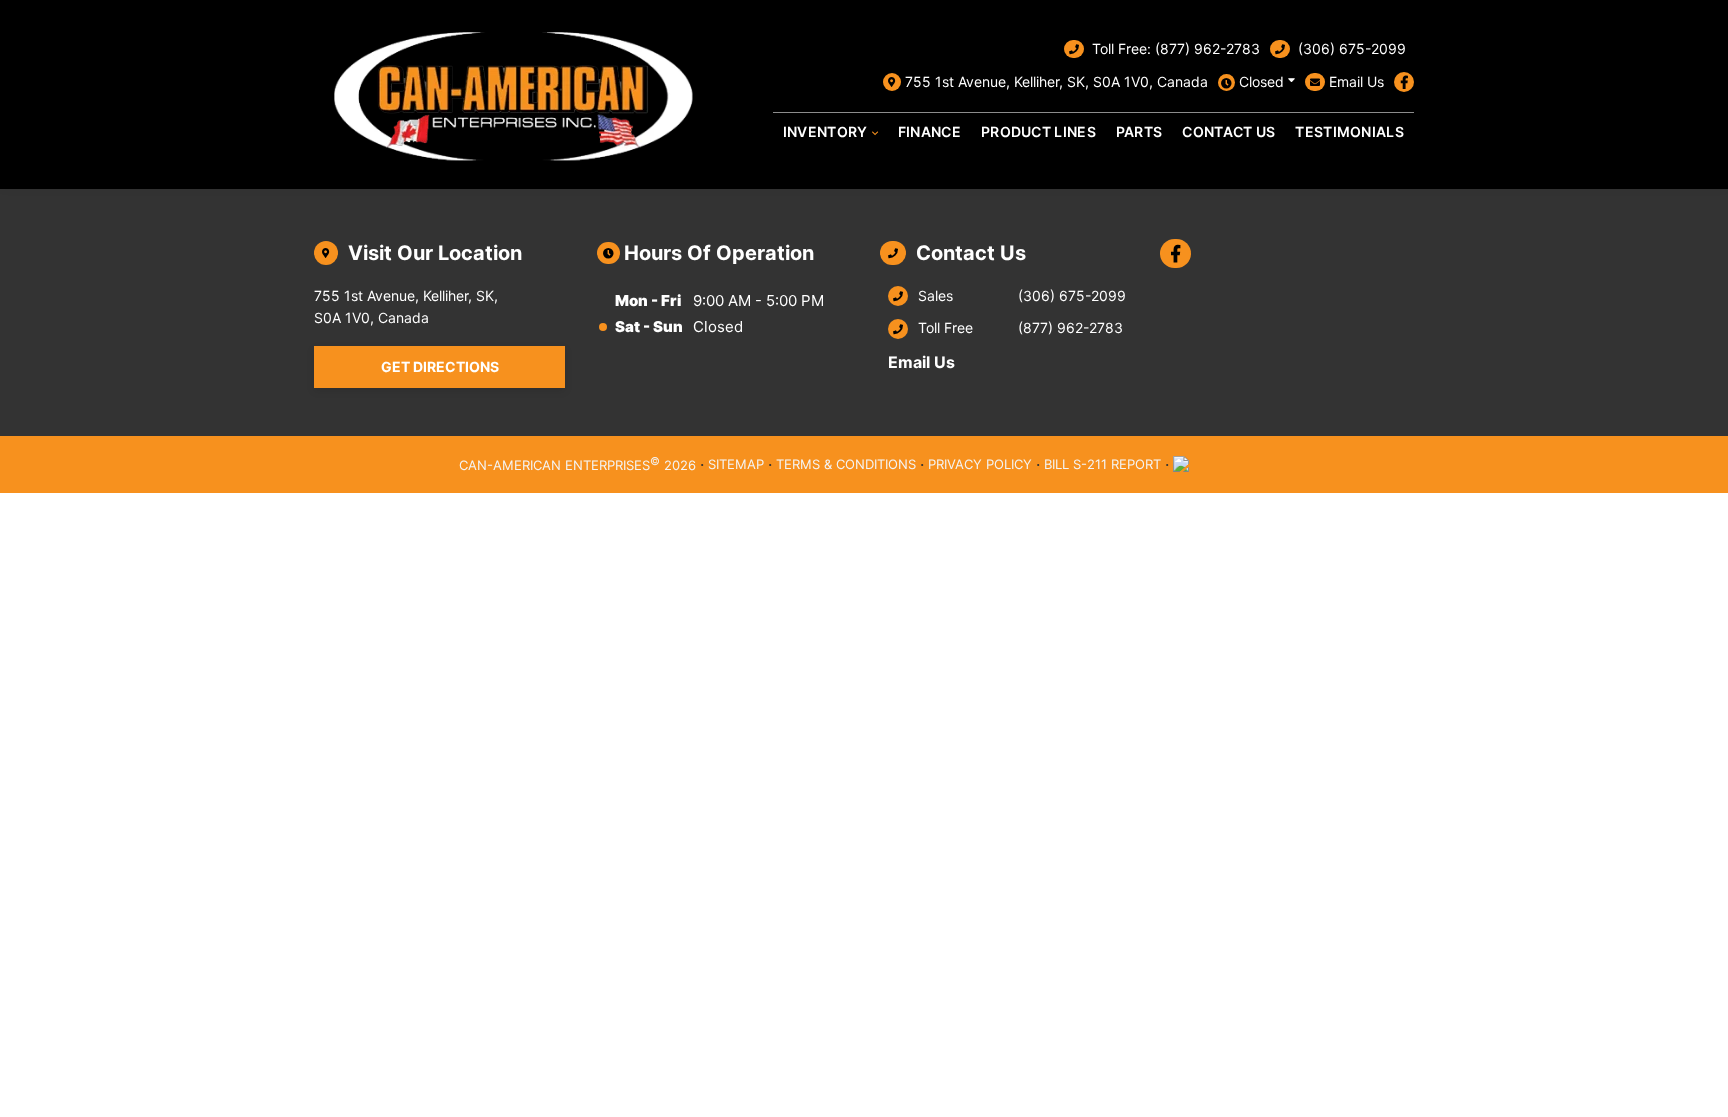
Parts (1139, 131)
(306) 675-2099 (1352, 48)
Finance (929, 131)
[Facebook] (1404, 82)
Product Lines (1038, 131)
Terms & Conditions (846, 464)
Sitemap (736, 464)
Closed (1261, 81)
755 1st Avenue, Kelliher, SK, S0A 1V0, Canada (1056, 81)
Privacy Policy (980, 464)
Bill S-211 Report (1102, 464)
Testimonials (1349, 131)
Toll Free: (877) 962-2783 (1176, 48)
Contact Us (1228, 131)
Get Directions (440, 366)
